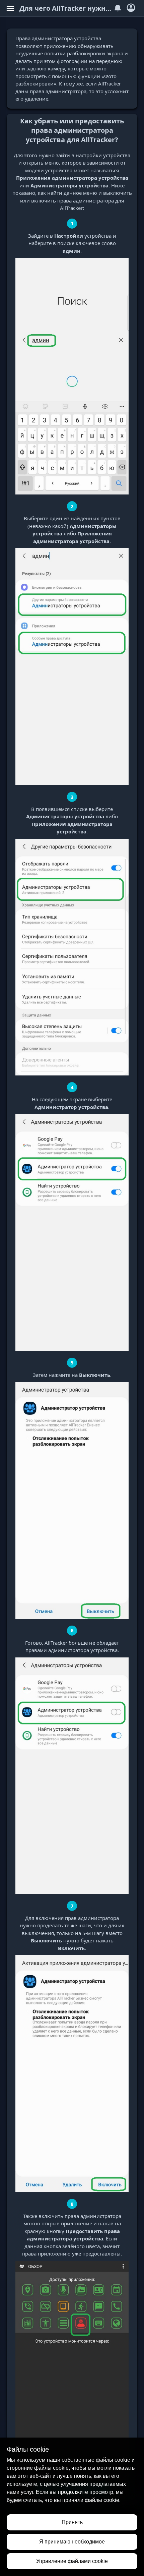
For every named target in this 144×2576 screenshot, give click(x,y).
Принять (72, 2522)
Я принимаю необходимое (72, 2542)
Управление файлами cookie (72, 2561)
